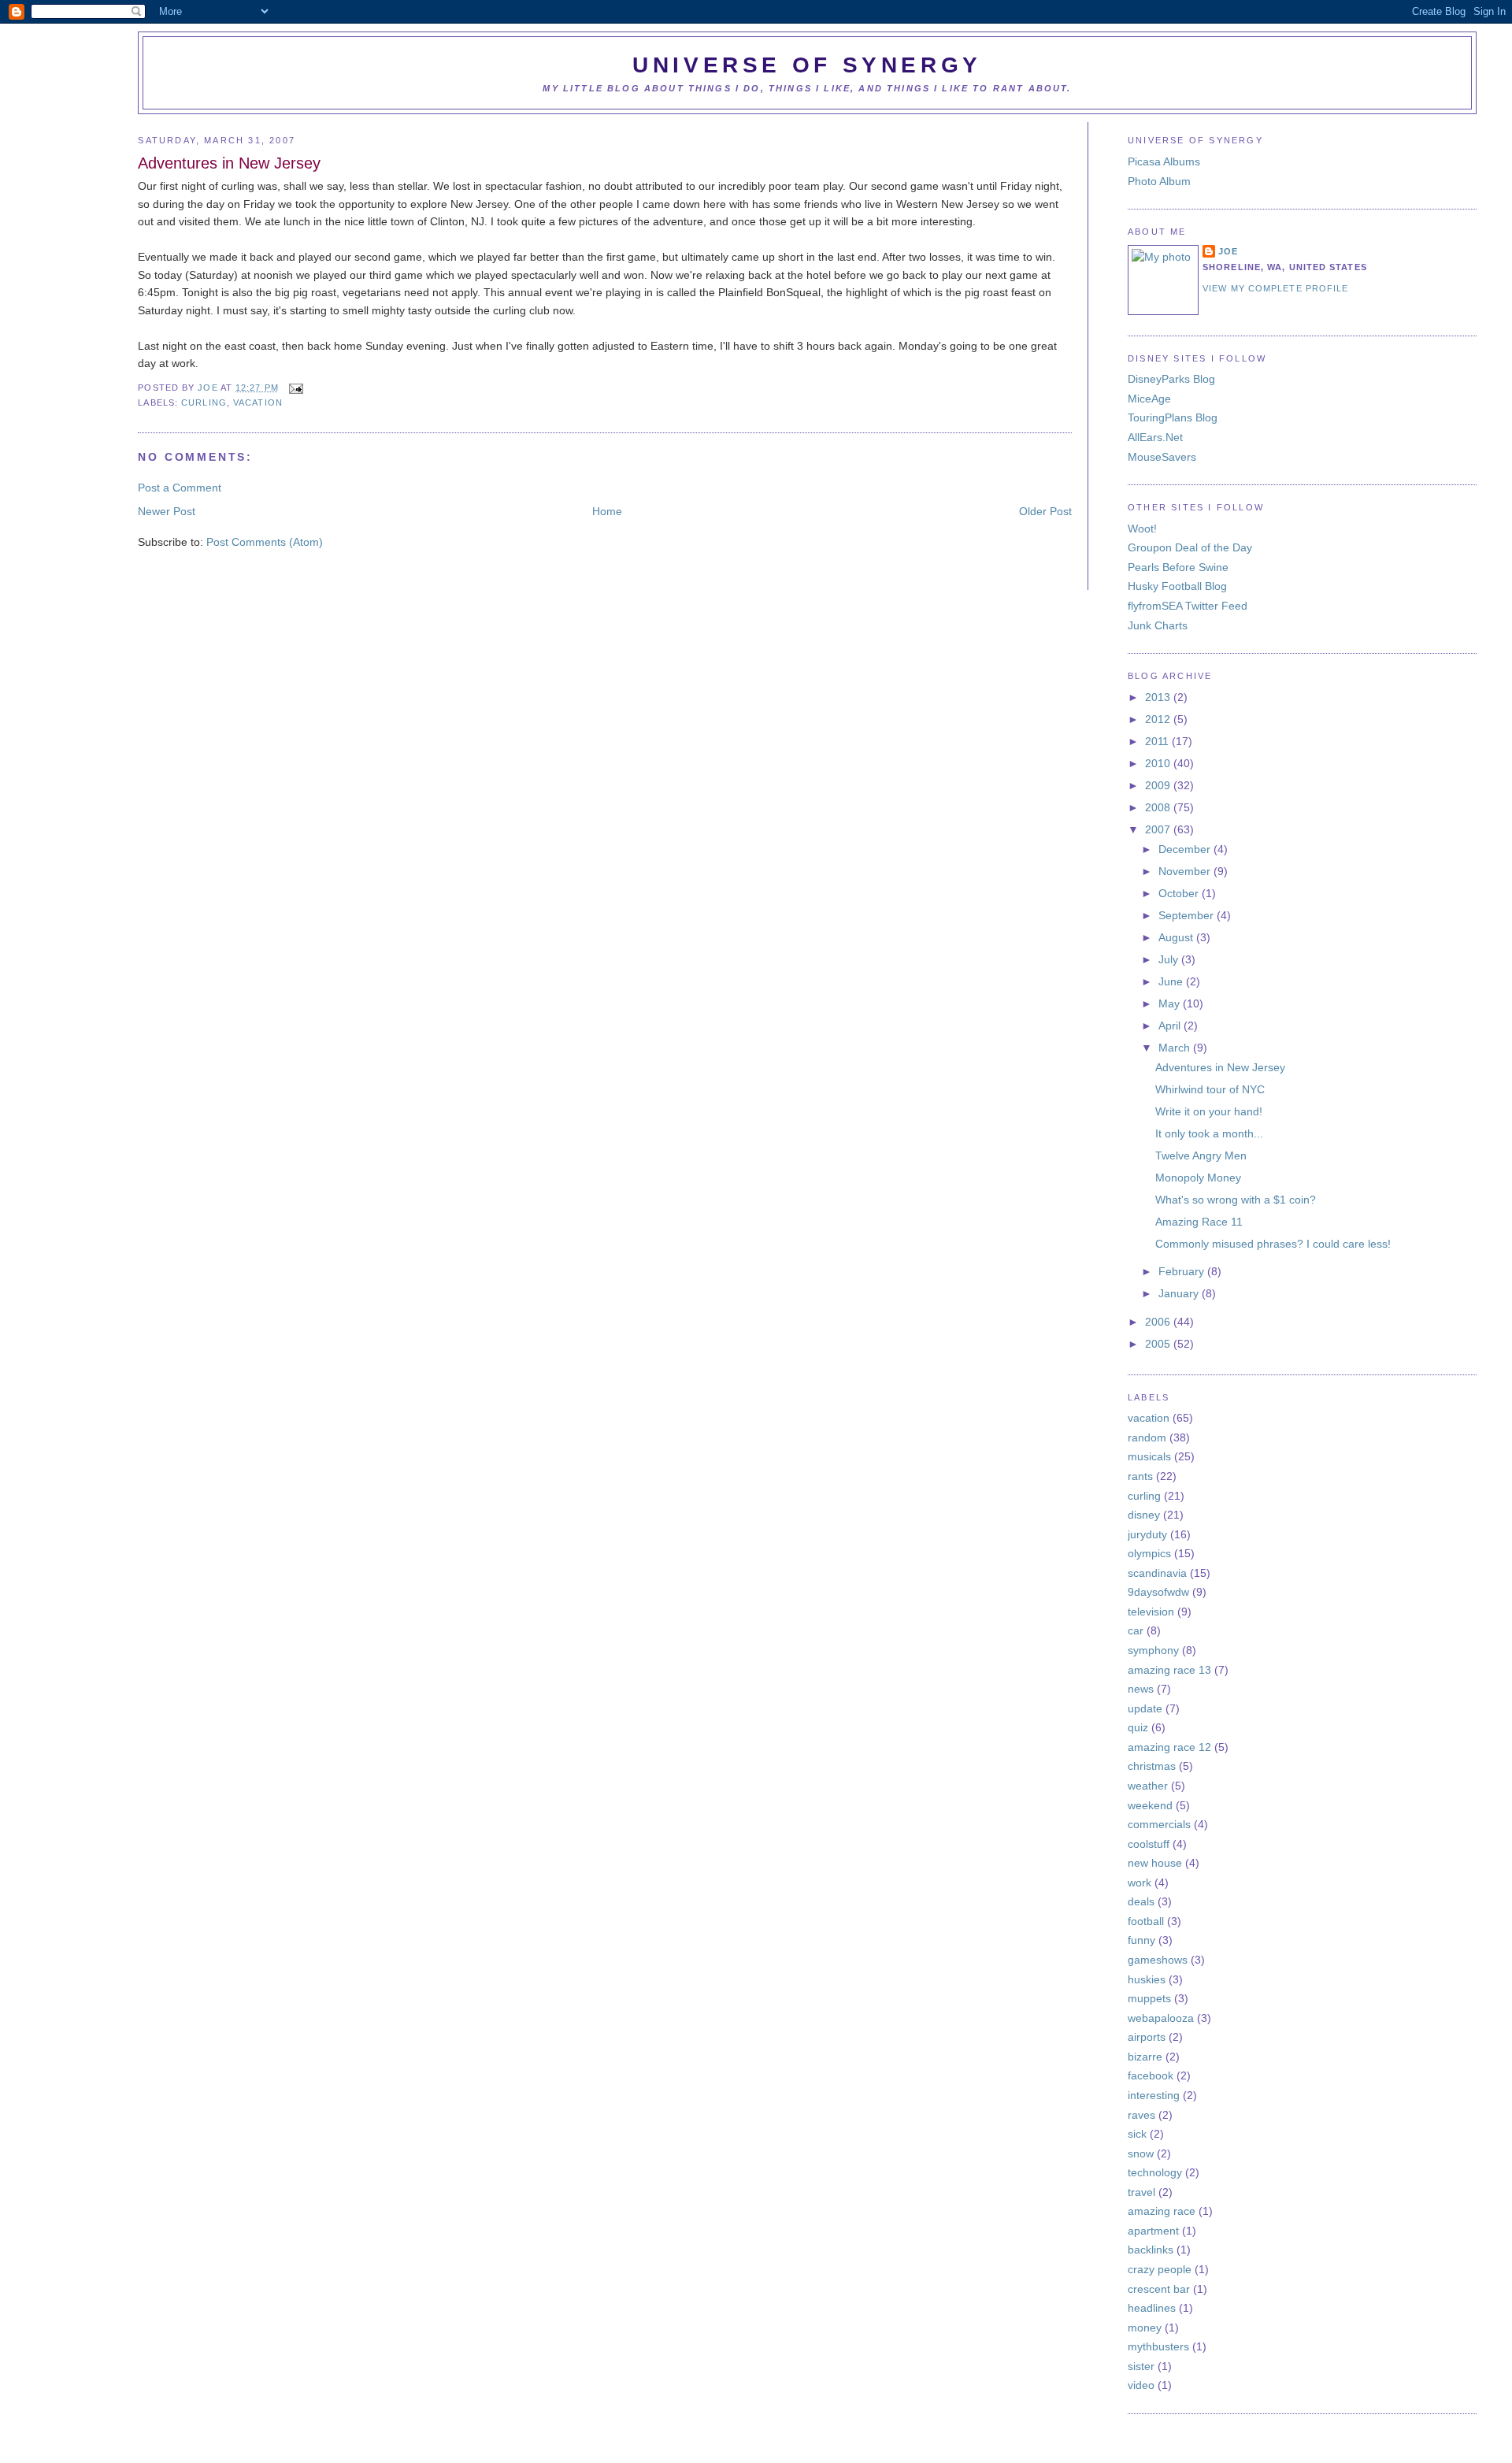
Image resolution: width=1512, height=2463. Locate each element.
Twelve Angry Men (1201, 1155)
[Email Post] (294, 388)
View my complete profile (1275, 288)
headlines (1152, 2308)
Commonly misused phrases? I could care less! (1273, 1244)
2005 (1159, 1344)
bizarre (1145, 2057)
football (1146, 1921)
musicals (1149, 1456)
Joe (209, 388)
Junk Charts (1158, 625)
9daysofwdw (1158, 1592)
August (1177, 937)
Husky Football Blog (1177, 586)
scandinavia (1157, 1573)
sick (1137, 2134)
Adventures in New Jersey (1220, 1067)
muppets (1149, 1998)
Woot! (1142, 529)
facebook (1151, 2075)
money (1145, 2328)
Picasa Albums (1164, 161)
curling (204, 402)
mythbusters (1158, 2346)
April (1171, 1026)
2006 (1159, 1322)
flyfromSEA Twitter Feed (1188, 606)
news (1141, 1689)
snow (1141, 2153)
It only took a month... (1209, 1133)
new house (1155, 1863)
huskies (1147, 1979)
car (1136, 1630)
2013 (1159, 697)
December (1186, 849)
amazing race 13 (1169, 1670)
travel (1141, 2192)
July (1170, 959)
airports (1147, 2037)
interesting (1154, 2095)
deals (1141, 1901)
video (1141, 2385)
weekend (1150, 1805)
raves (1141, 2115)
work (1140, 1882)
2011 (1158, 741)
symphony (1153, 1650)
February (1183, 1271)
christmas (1152, 1766)
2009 (1159, 785)
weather (1148, 1786)
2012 (1159, 719)
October (1180, 893)
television (1151, 1612)
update (1145, 1708)
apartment (1153, 2231)
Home (607, 511)
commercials (1159, 1824)
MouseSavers (1162, 457)
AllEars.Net (1155, 437)
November (1186, 871)
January (1180, 1293)
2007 (1159, 829)
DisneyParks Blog (1171, 379)
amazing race (1162, 2211)
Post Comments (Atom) (265, 542)
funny (1141, 1940)
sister (1141, 2366)
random (1147, 1437)
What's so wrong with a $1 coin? (1236, 1200)
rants (1140, 1476)
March (1176, 1048)
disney (1144, 1515)
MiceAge (1149, 399)
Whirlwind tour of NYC (1210, 1089)
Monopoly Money (1198, 1178)
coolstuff (1149, 1844)
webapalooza (1161, 2018)
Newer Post (167, 511)
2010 (1159, 763)
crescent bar (1159, 2289)
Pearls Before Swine (1178, 567)
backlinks (1151, 2250)
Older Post (1045, 511)
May (1171, 1003)
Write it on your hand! (1209, 1111)
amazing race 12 (1169, 1747)
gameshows (1158, 1960)
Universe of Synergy (807, 65)
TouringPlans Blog (1173, 417)
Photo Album (1159, 181)
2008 (1159, 807)
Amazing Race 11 (1199, 1222)
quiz (1138, 1727)
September (1188, 915)
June (1172, 981)
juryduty (1147, 1534)
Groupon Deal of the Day (1190, 547)
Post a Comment (180, 488)
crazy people (1160, 2269)
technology (1155, 2172)
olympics (1149, 1553)
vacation (258, 402)
